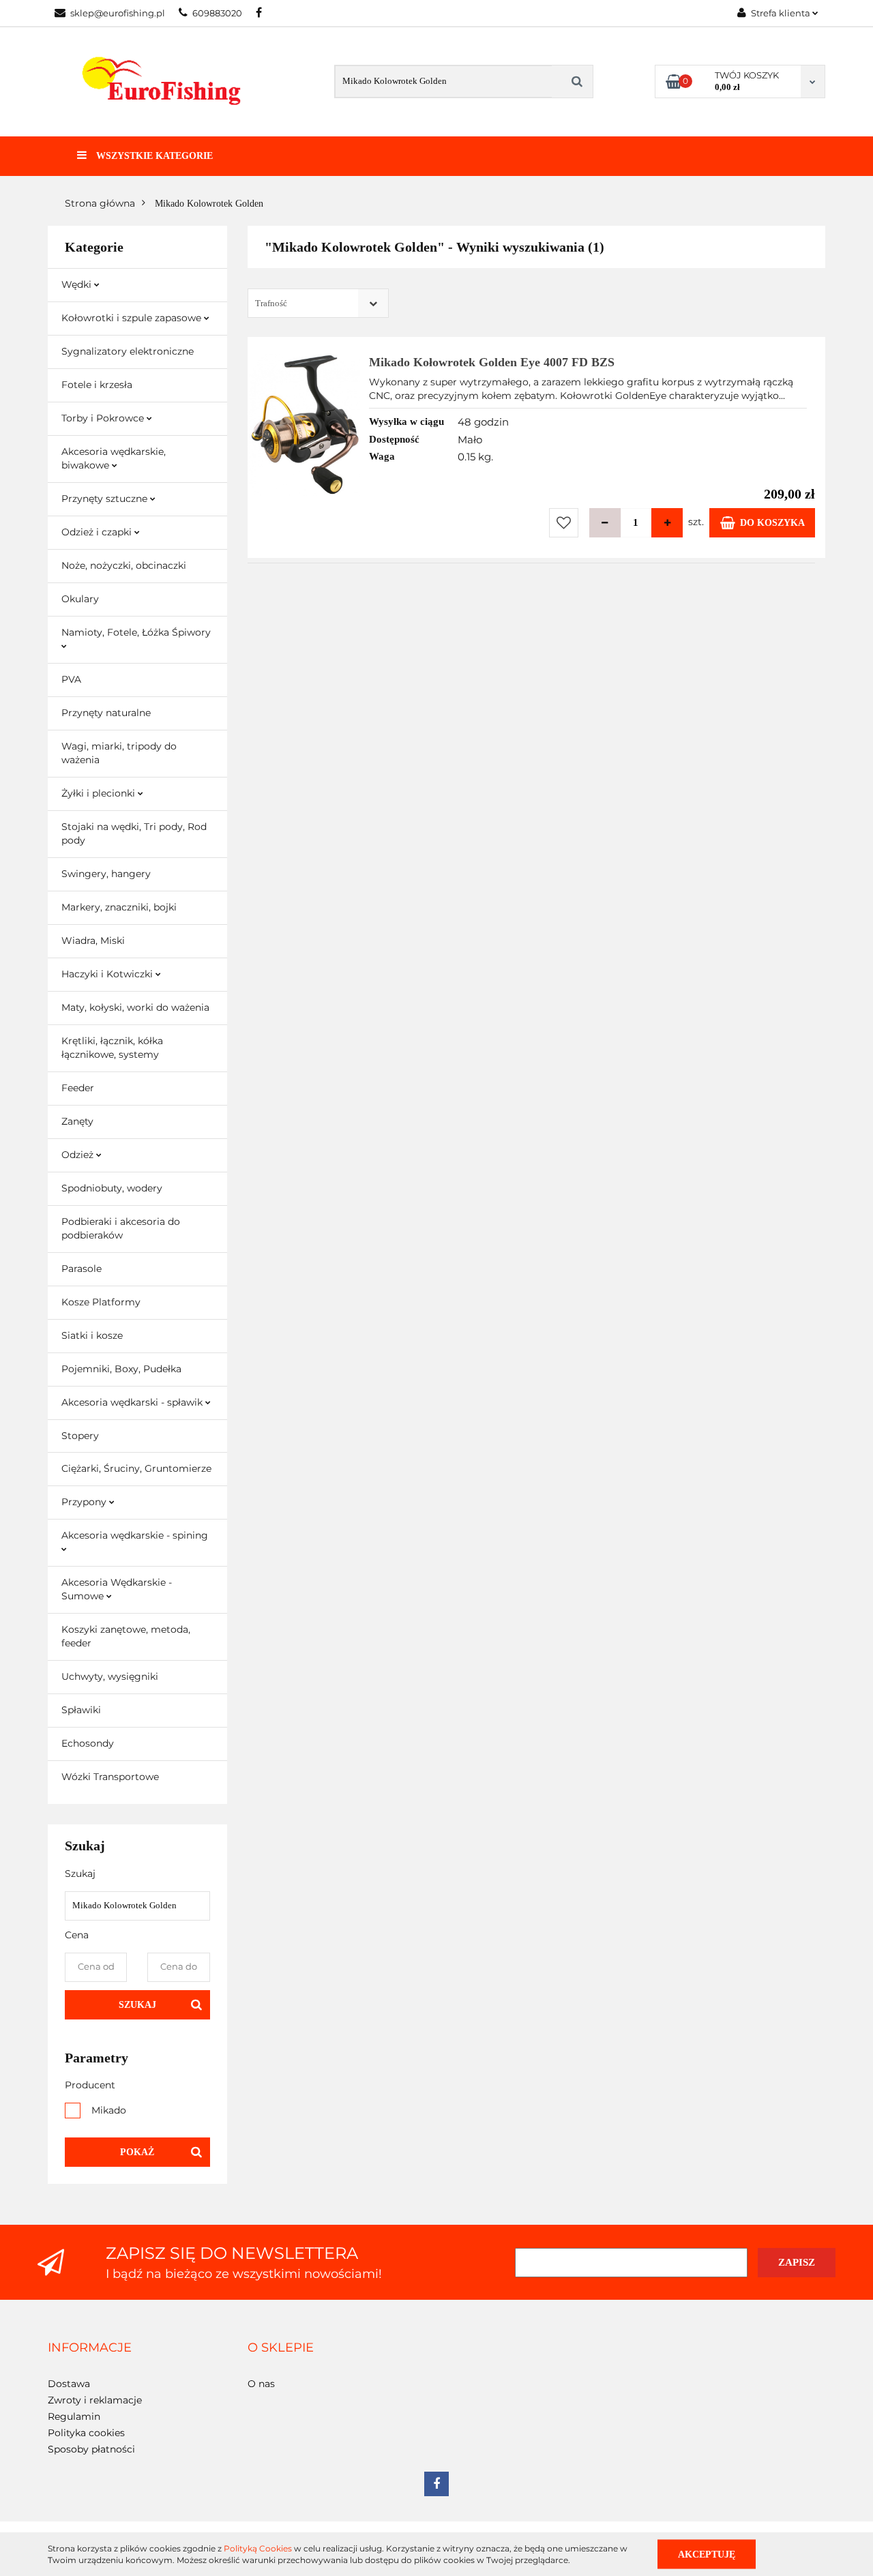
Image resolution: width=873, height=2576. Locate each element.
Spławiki (81, 1710)
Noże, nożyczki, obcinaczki (124, 565)
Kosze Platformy (101, 1302)
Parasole (82, 1269)
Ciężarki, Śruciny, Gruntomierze (136, 1468)
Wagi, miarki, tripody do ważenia (119, 753)
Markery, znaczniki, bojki (119, 907)
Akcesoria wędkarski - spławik (133, 1402)
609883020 (217, 13)
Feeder (78, 1088)
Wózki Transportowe (110, 1777)
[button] (90, 2348)
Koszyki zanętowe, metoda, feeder (126, 1636)
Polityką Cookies (258, 2548)
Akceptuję (707, 2554)
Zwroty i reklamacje (95, 2400)
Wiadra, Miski (93, 941)
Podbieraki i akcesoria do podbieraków (121, 1228)
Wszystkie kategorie (153, 156)
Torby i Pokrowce (104, 418)
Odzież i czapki (98, 532)
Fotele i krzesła (97, 385)
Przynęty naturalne (106, 713)
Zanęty (77, 1121)
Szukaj (137, 2005)
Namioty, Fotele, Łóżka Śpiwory (136, 632)
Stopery (80, 1436)
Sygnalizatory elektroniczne (128, 351)
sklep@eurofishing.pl (118, 13)
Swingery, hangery (106, 874)
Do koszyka (772, 523)
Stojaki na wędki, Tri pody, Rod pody (134, 833)
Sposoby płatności (91, 2449)
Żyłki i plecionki (100, 793)
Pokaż (137, 2152)
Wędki (78, 284)
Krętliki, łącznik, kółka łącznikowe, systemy (112, 1048)
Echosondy (88, 1743)
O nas (261, 2384)
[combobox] (318, 303)
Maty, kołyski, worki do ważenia (135, 1007)
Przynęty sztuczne (106, 499)
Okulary (80, 599)
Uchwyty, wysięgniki (110, 1676)
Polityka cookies (86, 2433)
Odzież (79, 1155)
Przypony (85, 1502)
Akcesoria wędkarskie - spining (135, 1535)
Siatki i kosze (92, 1335)
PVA (71, 679)
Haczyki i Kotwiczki (108, 974)
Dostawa (69, 2384)
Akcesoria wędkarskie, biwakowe (114, 458)
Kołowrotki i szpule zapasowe (133, 318)
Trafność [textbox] (271, 303)
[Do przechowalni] (564, 523)
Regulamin (74, 2416)
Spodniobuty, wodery (112, 1188)
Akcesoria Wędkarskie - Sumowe (117, 1589)
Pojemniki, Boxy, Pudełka (121, 1369)
